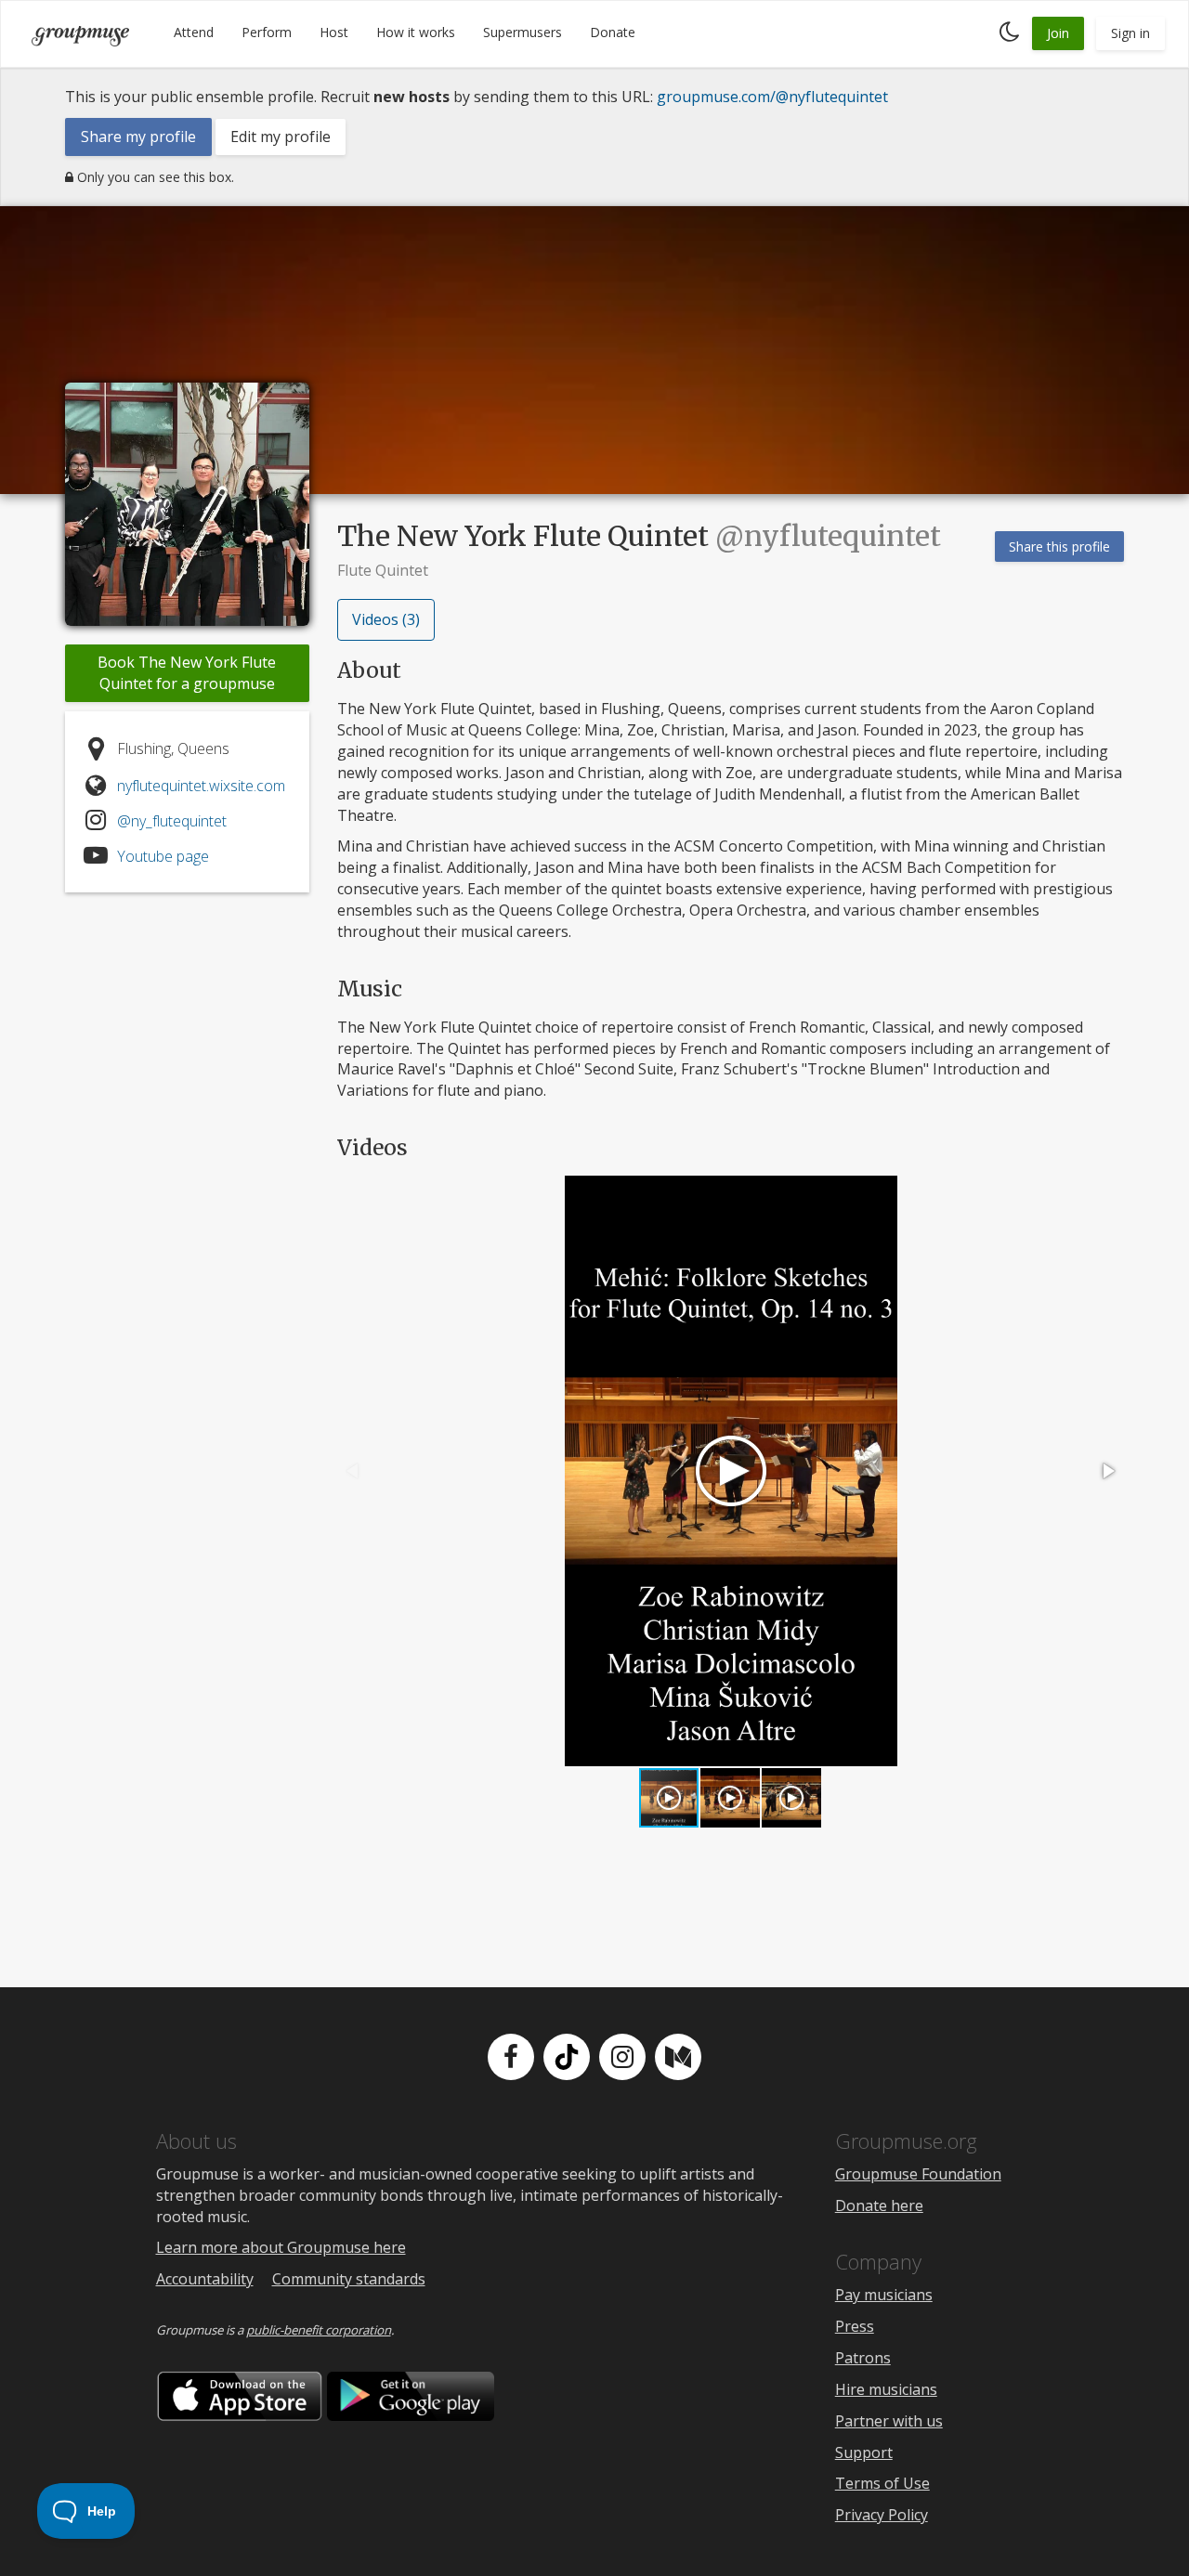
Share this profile (1059, 546)
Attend (194, 32)
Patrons (863, 2358)
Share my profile (138, 137)
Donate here (879, 2205)
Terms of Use (882, 2483)
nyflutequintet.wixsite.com (201, 786)
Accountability (205, 2279)
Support (864, 2452)
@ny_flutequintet (172, 821)
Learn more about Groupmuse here (281, 2247)
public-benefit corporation (319, 2330)
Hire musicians (886, 2389)
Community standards (349, 2279)
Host (334, 32)
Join (1058, 33)
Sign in (1130, 33)
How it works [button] (416, 32)
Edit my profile (281, 137)
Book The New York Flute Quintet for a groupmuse (187, 673)
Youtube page (163, 856)
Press (855, 2326)
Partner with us (889, 2421)
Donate (613, 32)
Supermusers (523, 32)
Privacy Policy (882, 2515)
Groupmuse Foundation (918, 2174)
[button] (1107, 1471)
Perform (267, 32)
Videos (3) (386, 619)
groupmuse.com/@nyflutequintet (772, 97)
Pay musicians (884, 2295)
